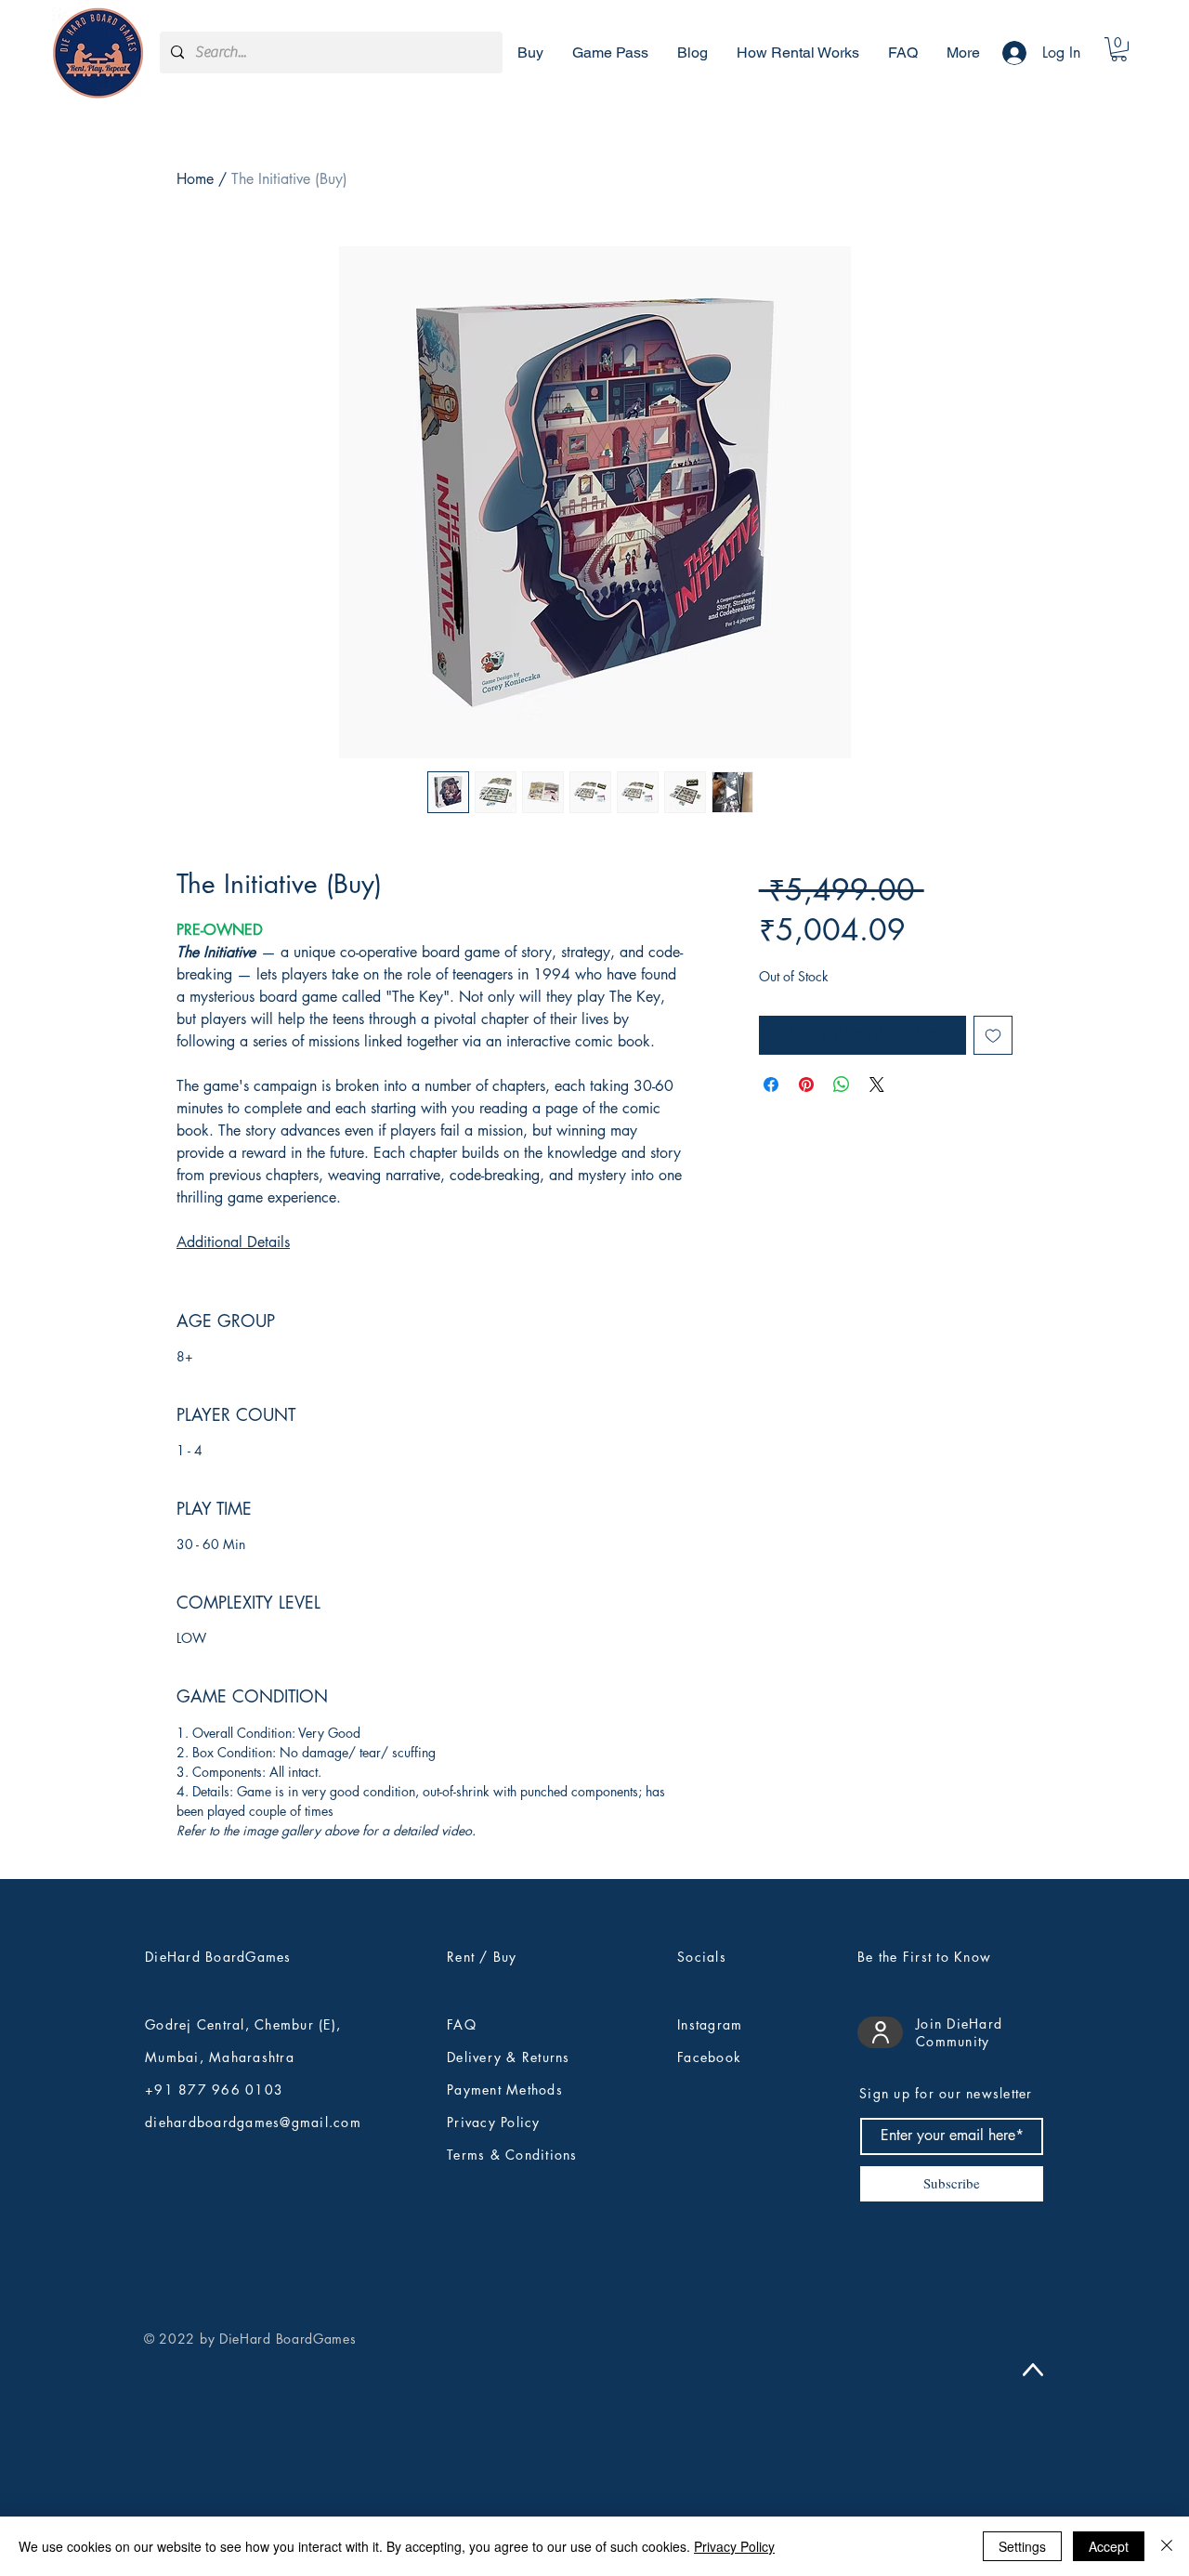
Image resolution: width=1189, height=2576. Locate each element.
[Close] (1167, 2546)
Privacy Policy (734, 2546)
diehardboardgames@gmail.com (253, 2122)
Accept (1109, 2546)
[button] (1119, 49)
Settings (1022, 2546)
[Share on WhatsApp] (842, 1084)
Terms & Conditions (512, 2155)
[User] (880, 2032)
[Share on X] (877, 1084)
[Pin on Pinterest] (806, 1084)
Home (195, 179)
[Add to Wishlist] (993, 1035)
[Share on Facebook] (771, 1084)
